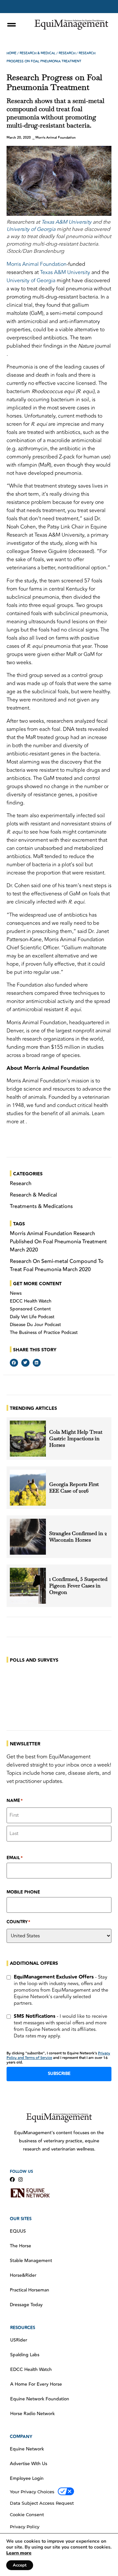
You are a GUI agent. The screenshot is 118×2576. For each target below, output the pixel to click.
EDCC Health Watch (31, 1301)
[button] (14, 1363)
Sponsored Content (30, 1309)
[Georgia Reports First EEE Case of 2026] (28, 1488)
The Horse (20, 2246)
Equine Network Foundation (40, 2399)
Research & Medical (38, 53)
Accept (20, 2565)
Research (67, 53)
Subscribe (59, 2074)
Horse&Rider (23, 2275)
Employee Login (27, 2479)
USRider (19, 2340)
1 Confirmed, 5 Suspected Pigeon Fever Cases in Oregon (78, 1586)
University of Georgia (31, 229)
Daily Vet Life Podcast (32, 1317)
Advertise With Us (29, 2464)
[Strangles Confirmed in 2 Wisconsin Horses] (28, 1537)
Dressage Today (26, 2305)
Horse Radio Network (32, 2414)
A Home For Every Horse (36, 2384)
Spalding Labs (25, 2355)
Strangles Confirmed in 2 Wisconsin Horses (78, 1537)
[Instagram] (20, 2179)
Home (11, 53)
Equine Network (27, 2449)
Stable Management (31, 2261)
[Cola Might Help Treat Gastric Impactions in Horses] (28, 1439)
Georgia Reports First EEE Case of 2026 (74, 1488)
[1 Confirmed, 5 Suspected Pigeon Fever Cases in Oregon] (28, 1586)
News (16, 1293)
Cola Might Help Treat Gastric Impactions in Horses (76, 1439)
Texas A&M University (66, 222)
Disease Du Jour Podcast (35, 1325)
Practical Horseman (29, 2290)
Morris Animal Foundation (37, 264)
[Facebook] (12, 2179)
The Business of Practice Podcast (44, 1333)
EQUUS (18, 2231)
